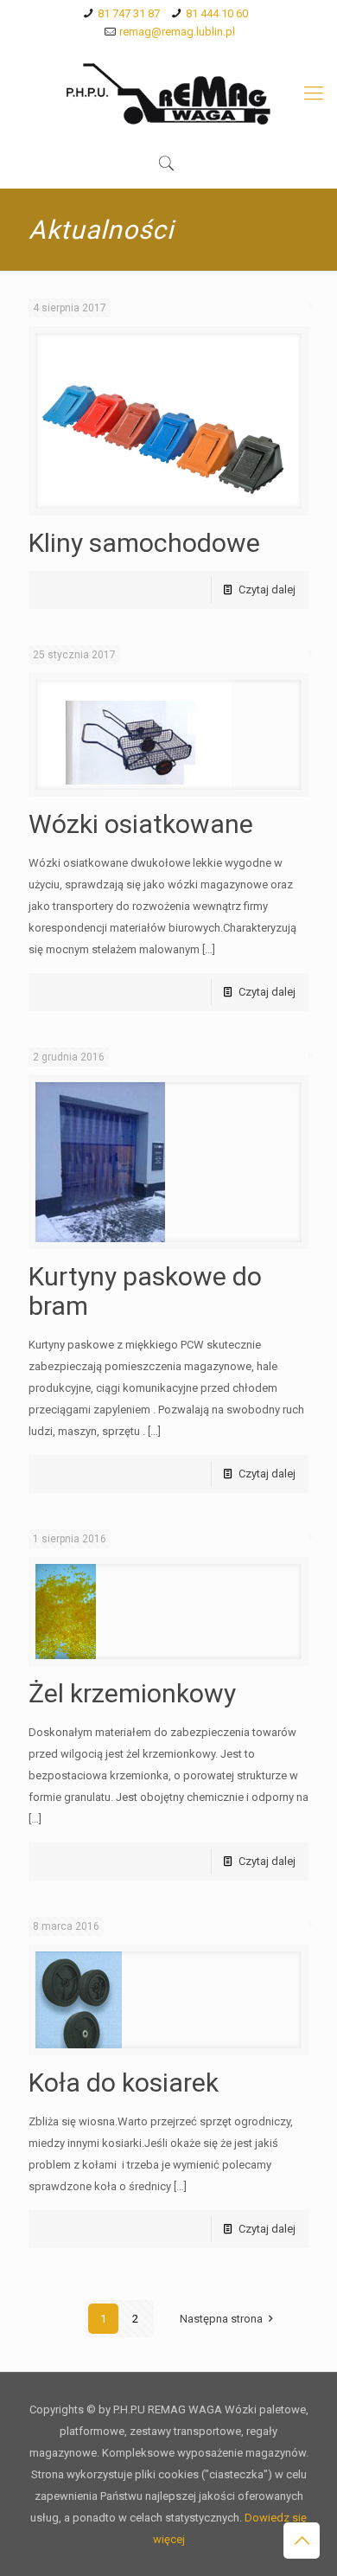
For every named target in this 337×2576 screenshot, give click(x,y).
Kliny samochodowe (144, 543)
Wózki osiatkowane (141, 824)
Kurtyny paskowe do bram (145, 1291)
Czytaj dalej (267, 590)
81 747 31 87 (129, 13)
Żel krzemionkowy (132, 1693)
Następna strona (221, 2319)
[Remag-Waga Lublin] (168, 93)
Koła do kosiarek (124, 2083)
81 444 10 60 (217, 13)
